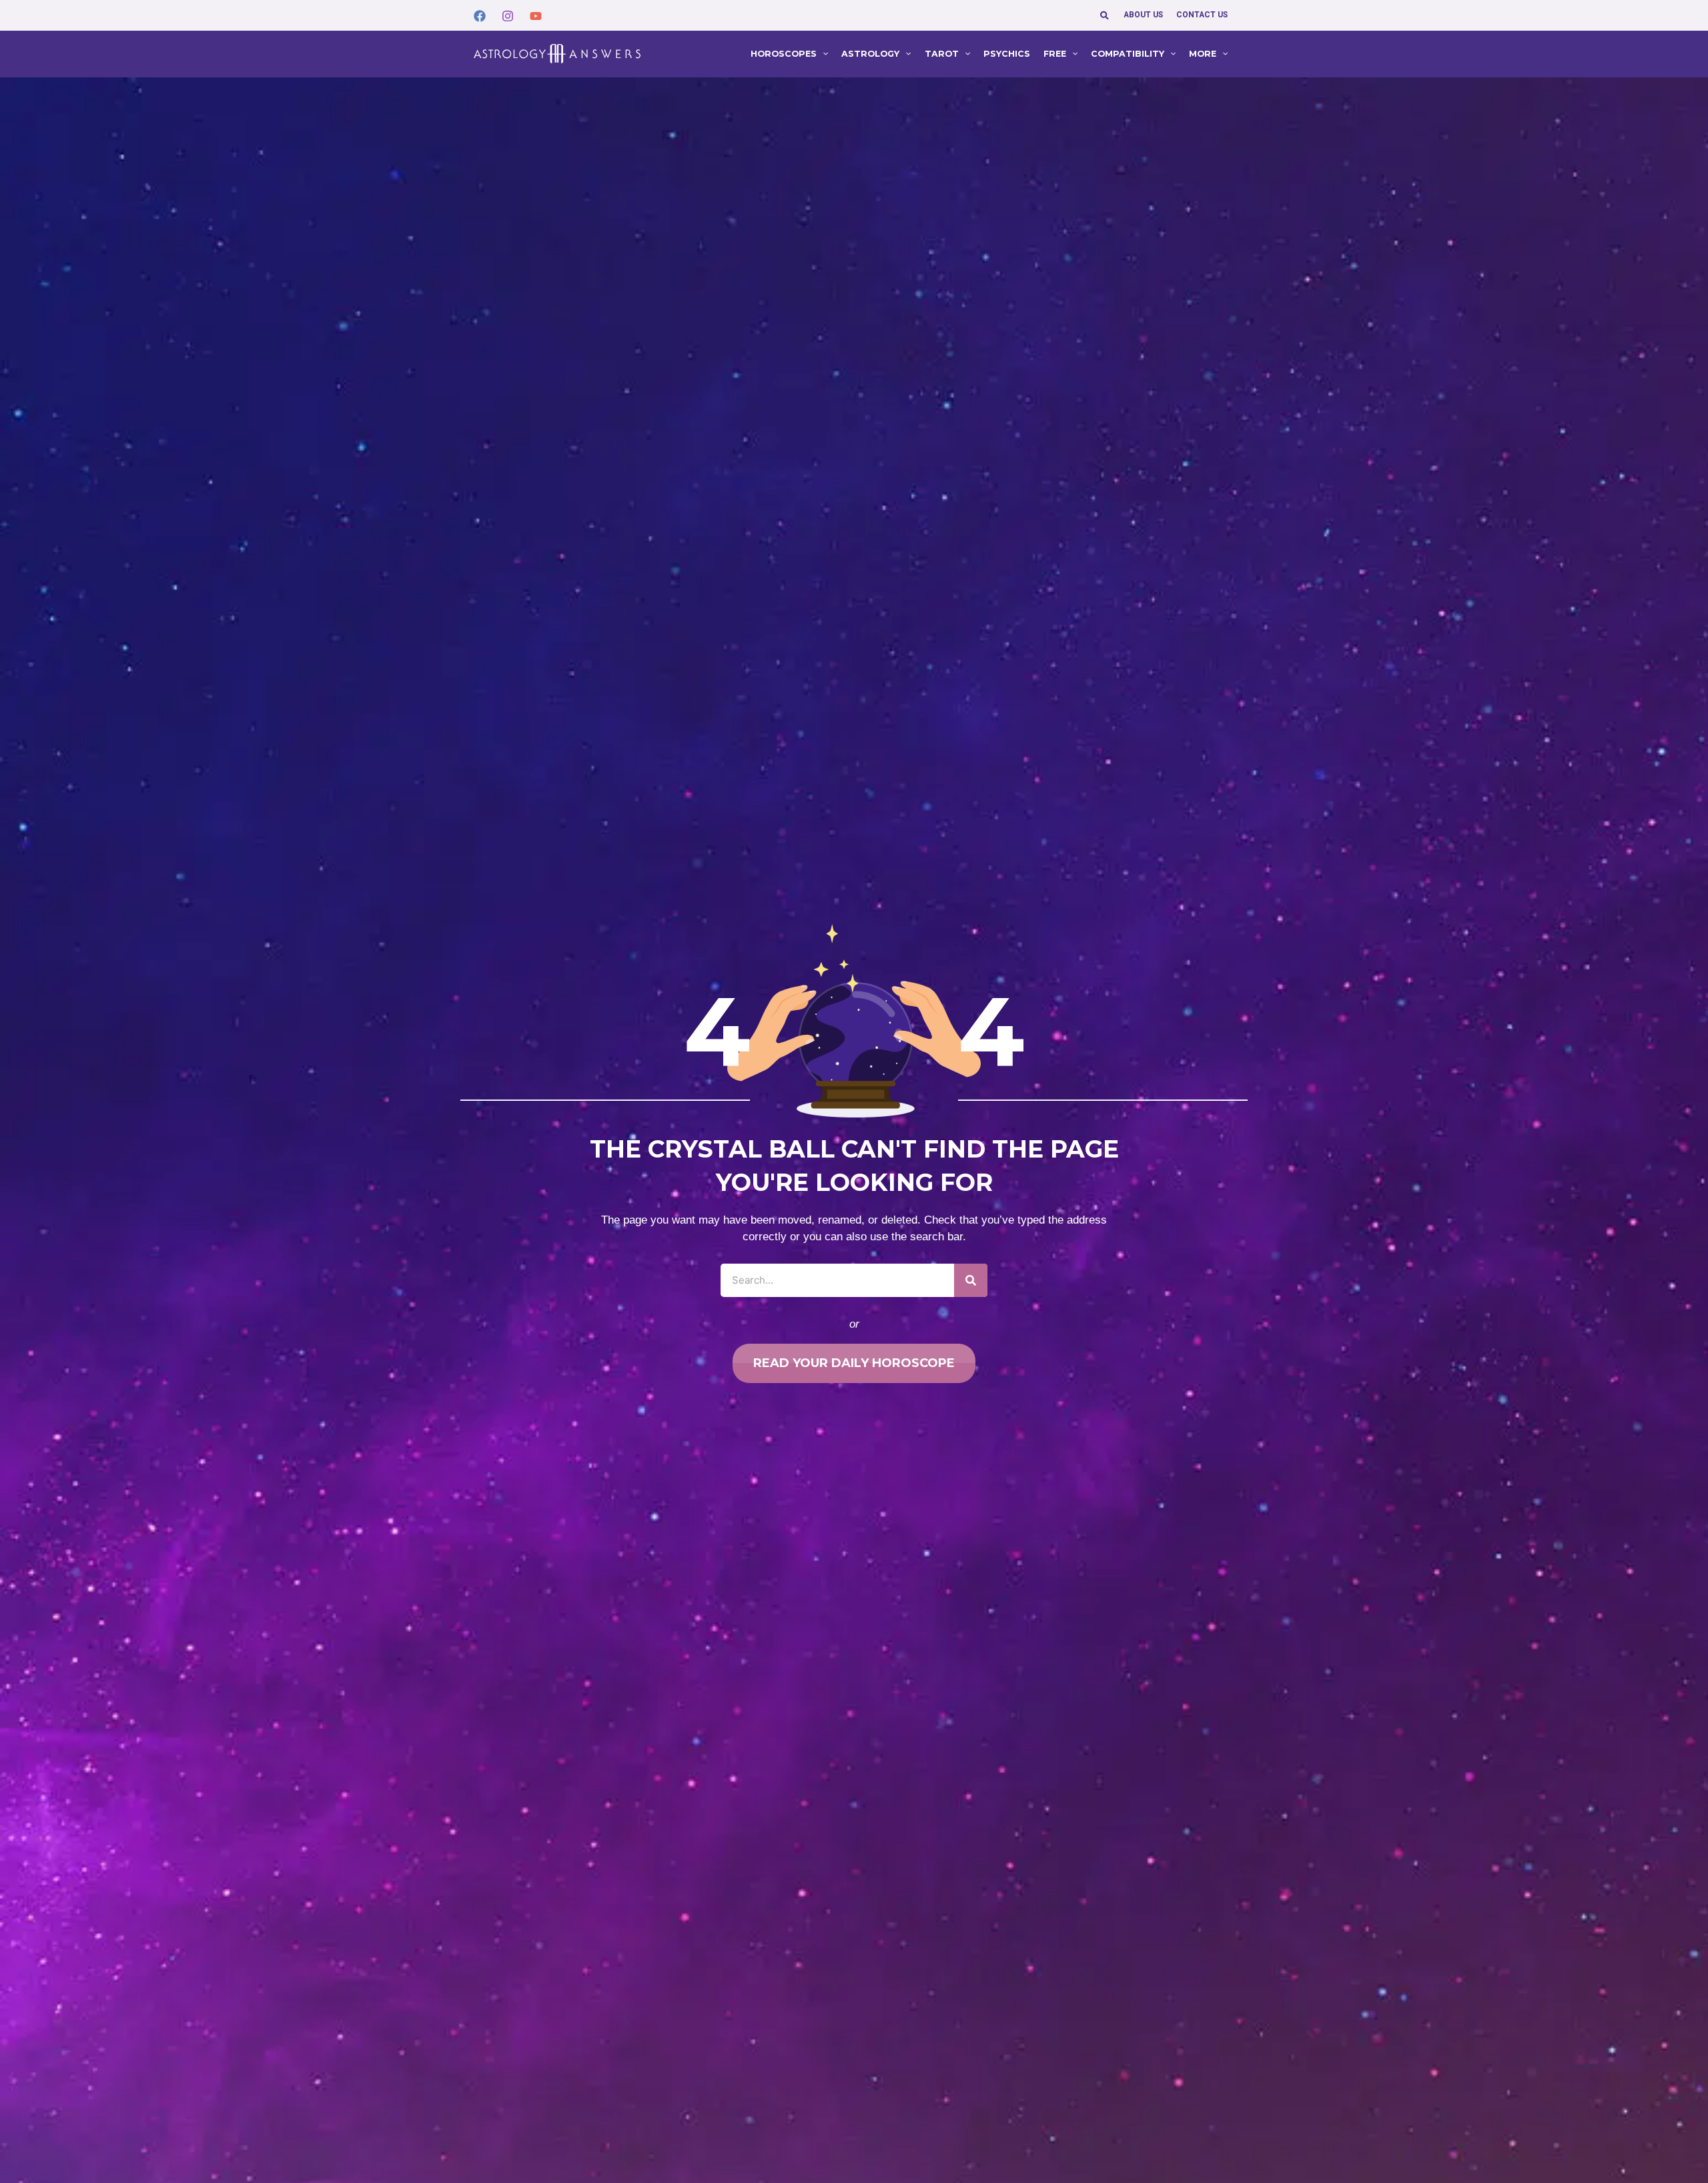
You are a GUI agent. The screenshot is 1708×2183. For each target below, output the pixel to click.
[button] (1105, 15)
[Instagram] (508, 16)
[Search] (971, 1280)
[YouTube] (536, 16)
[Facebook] (480, 16)
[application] (822, 54)
